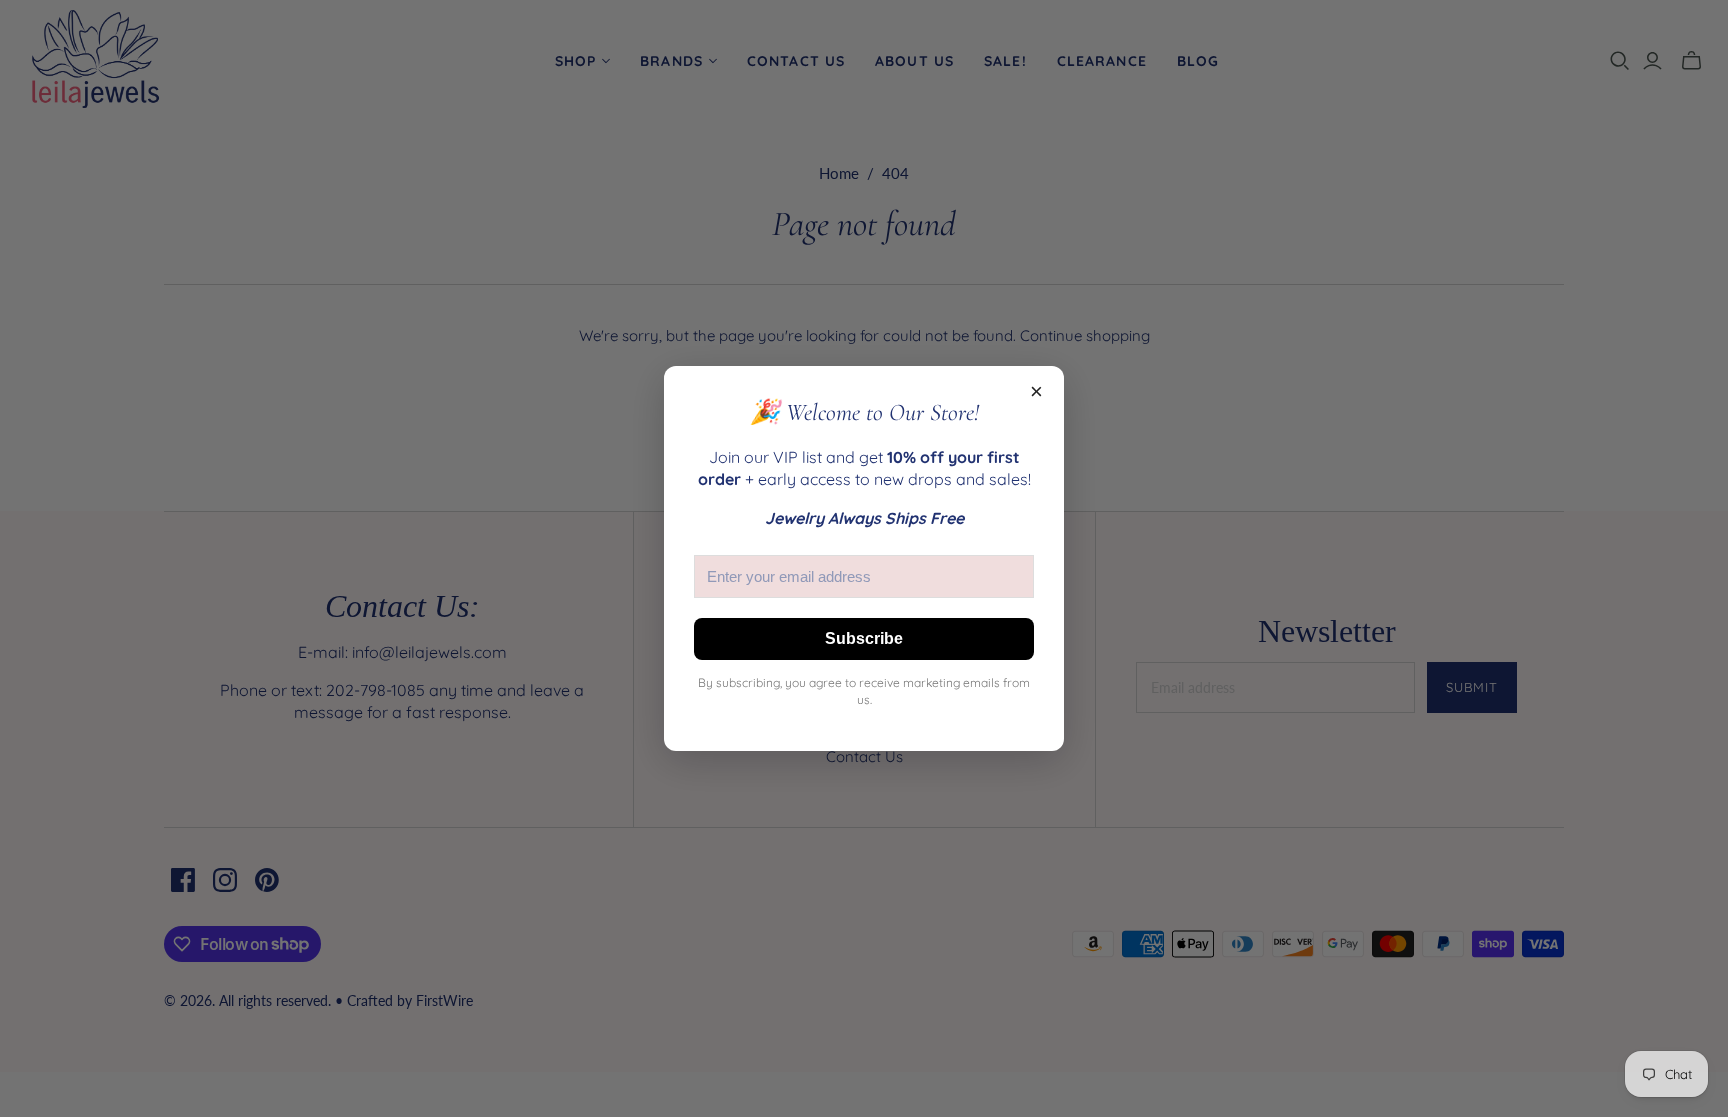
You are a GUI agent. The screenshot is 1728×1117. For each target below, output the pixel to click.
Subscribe (864, 638)
